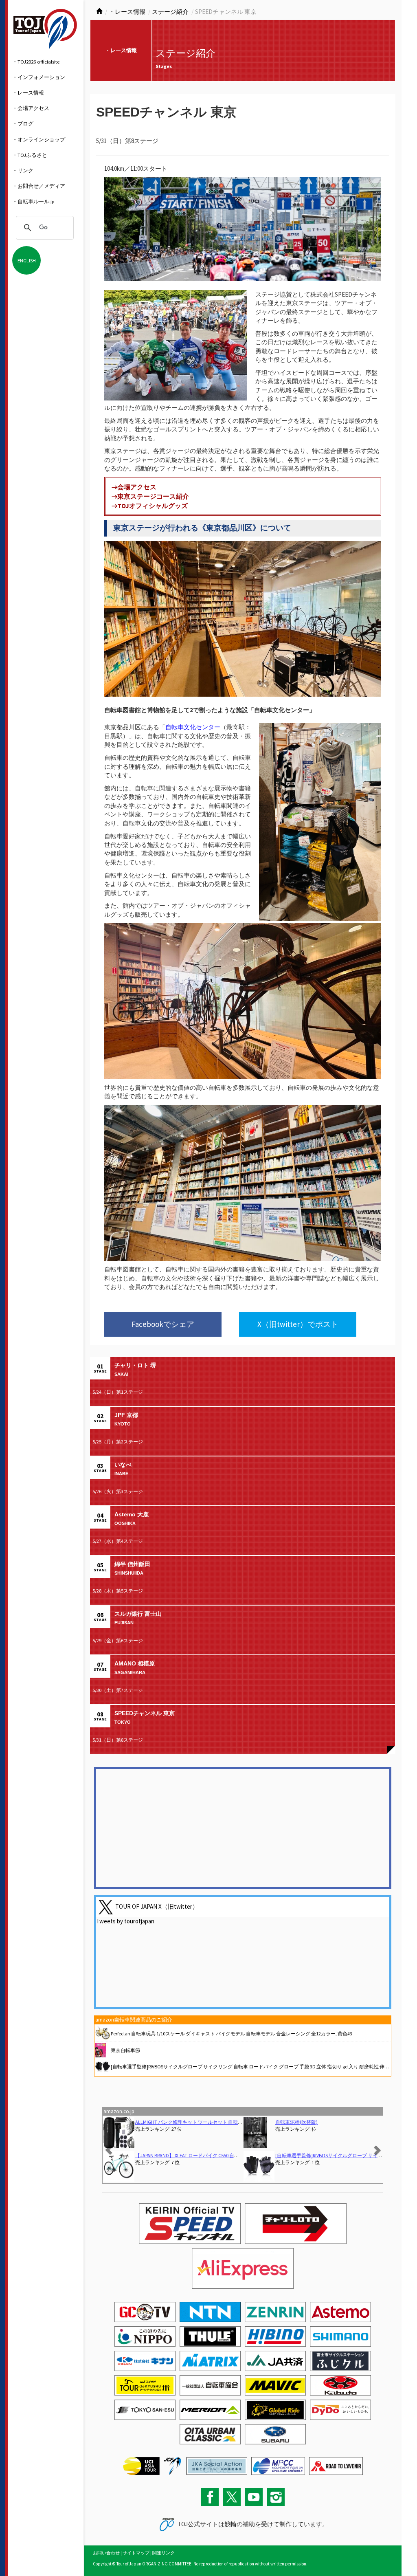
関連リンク (164, 2553)
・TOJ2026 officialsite (36, 62)
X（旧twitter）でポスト (298, 1324)
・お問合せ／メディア (39, 186)
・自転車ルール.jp (33, 201)
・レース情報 (28, 92)
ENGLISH (27, 260)
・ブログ (23, 123)
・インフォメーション (39, 77)
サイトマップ (136, 2553)
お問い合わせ (106, 2553)
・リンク (23, 170)
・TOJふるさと (30, 155)
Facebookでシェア (163, 1324)
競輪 (230, 2524)
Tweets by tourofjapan (125, 1921)
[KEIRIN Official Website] (217, 2465)
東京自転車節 (125, 2050)
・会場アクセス (31, 108)
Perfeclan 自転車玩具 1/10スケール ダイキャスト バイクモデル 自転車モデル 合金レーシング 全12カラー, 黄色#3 (232, 2034)
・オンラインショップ (39, 139)
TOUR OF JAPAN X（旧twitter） (157, 1906)
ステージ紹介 (170, 12)
